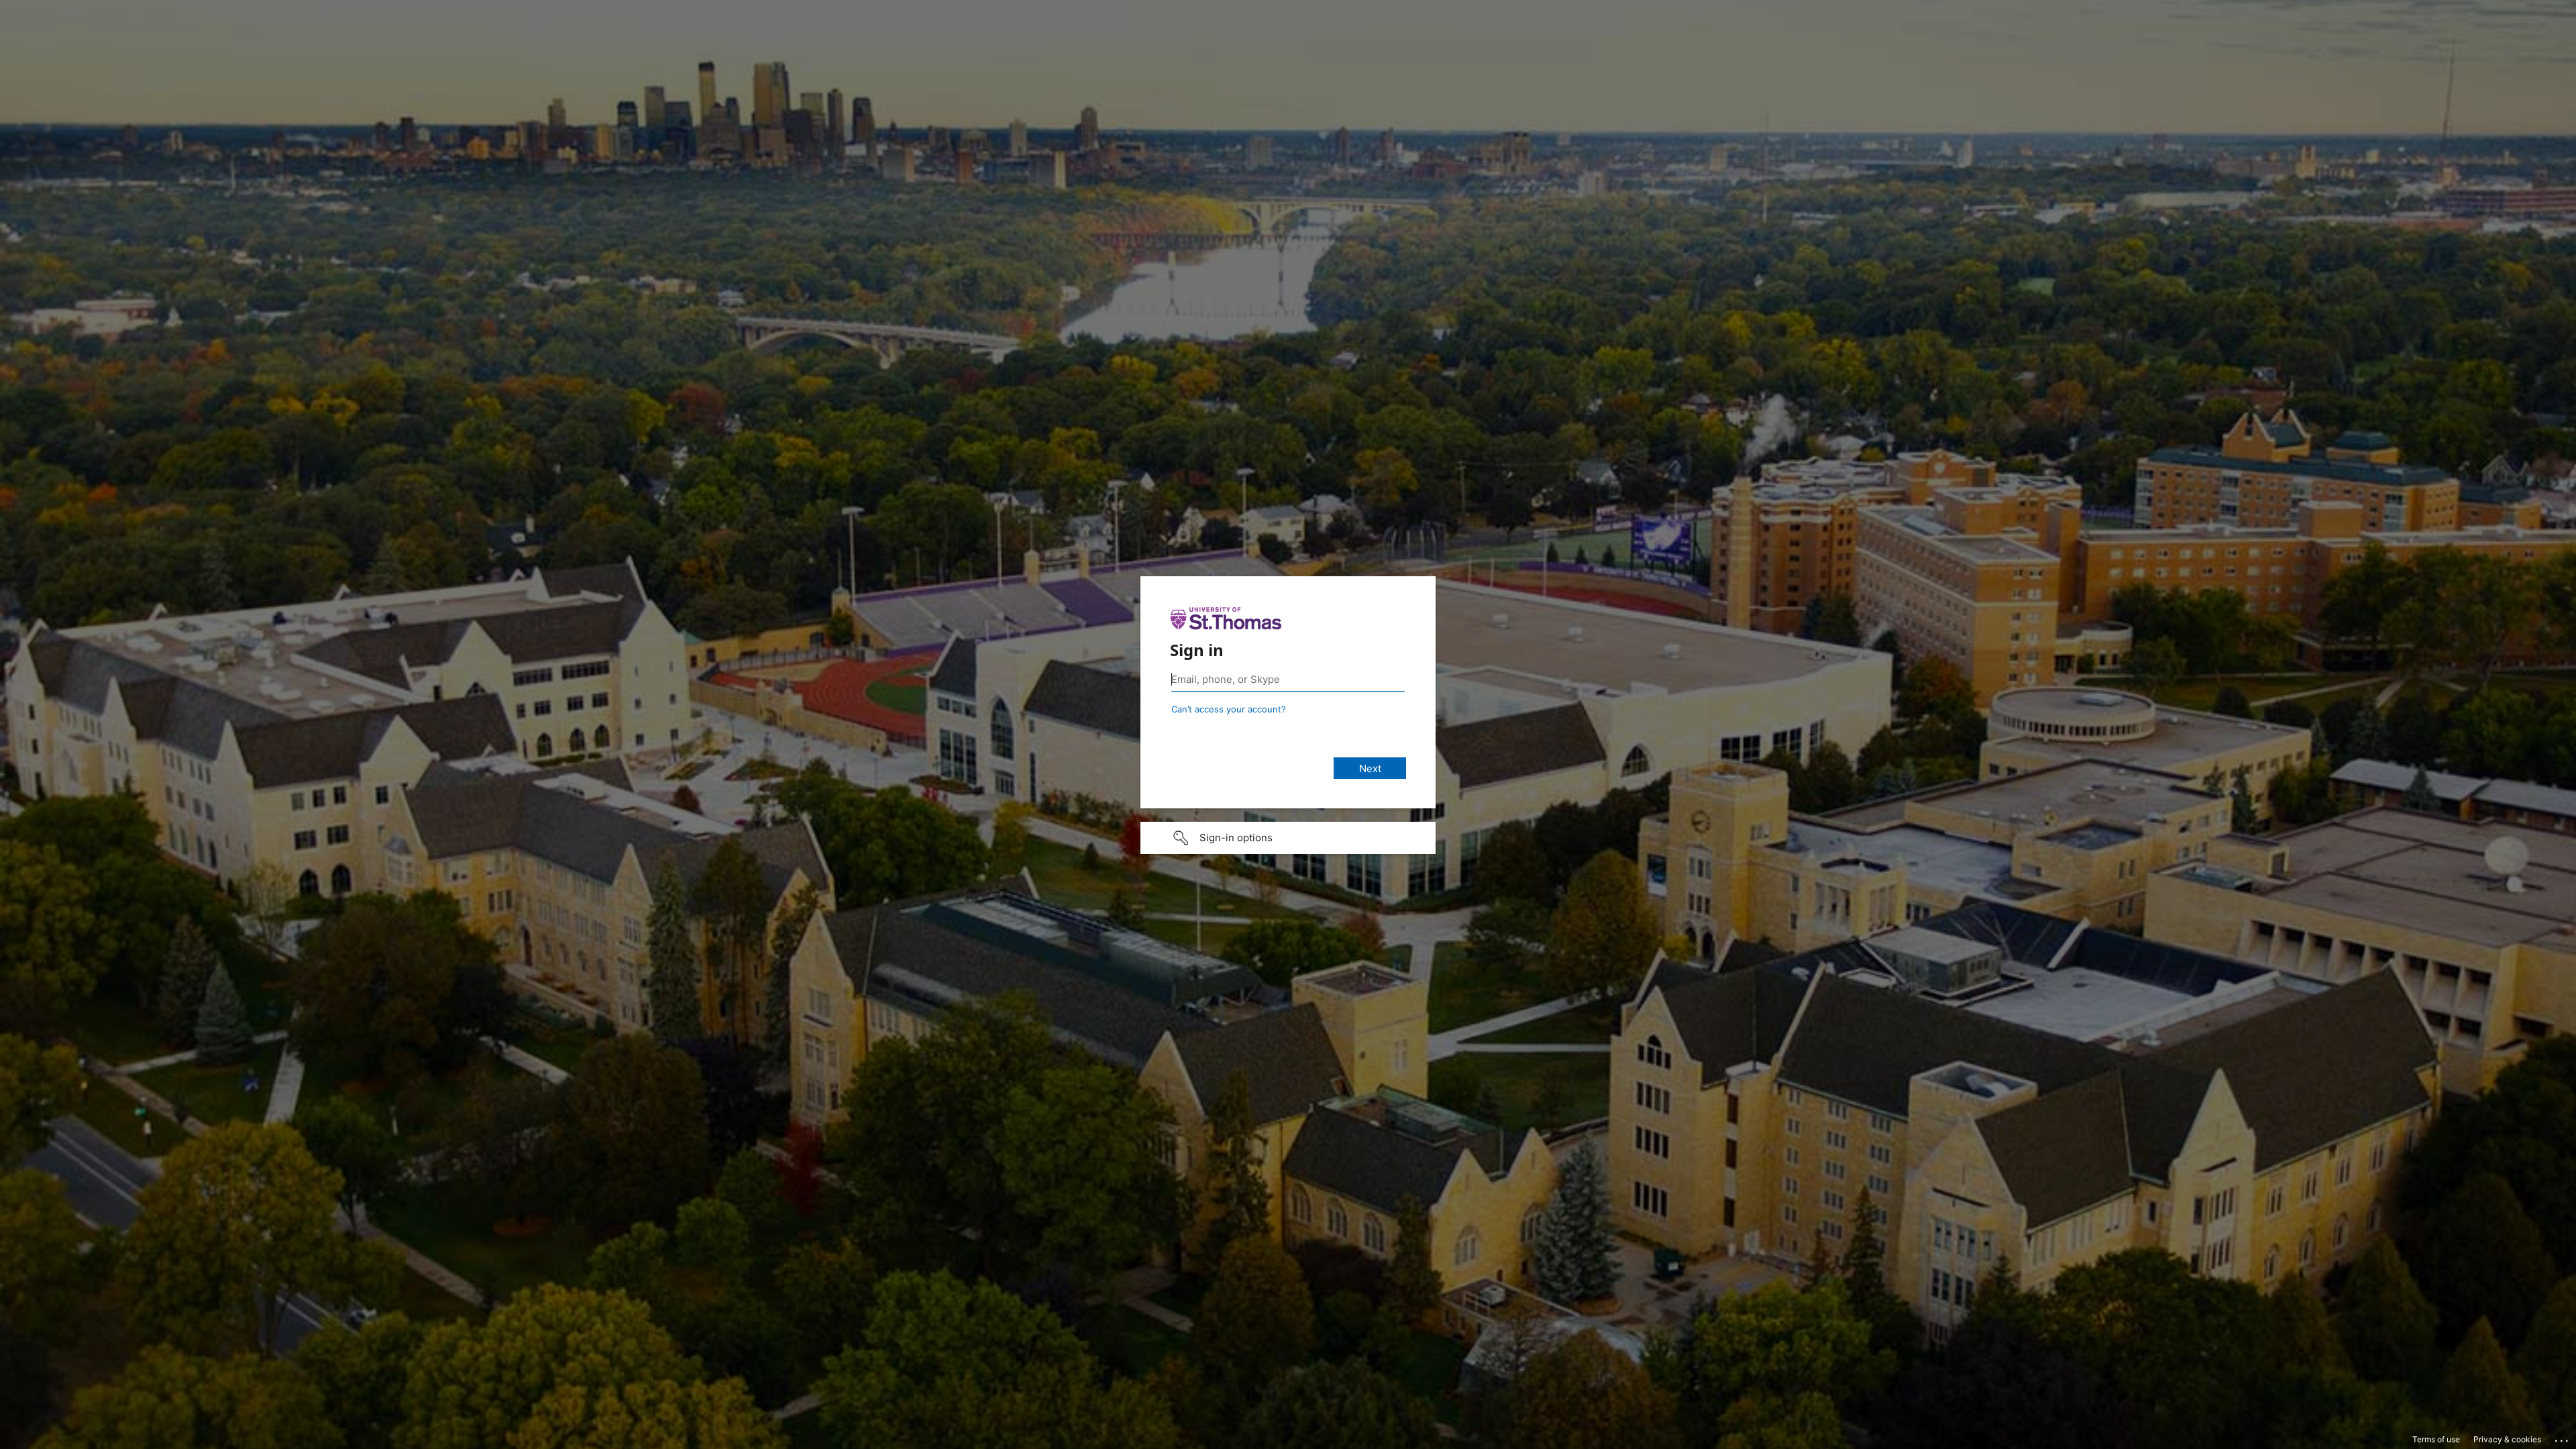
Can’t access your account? (1229, 709)
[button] (1288, 838)
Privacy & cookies (2507, 1439)
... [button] (2563, 1438)
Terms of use (2436, 1439)
